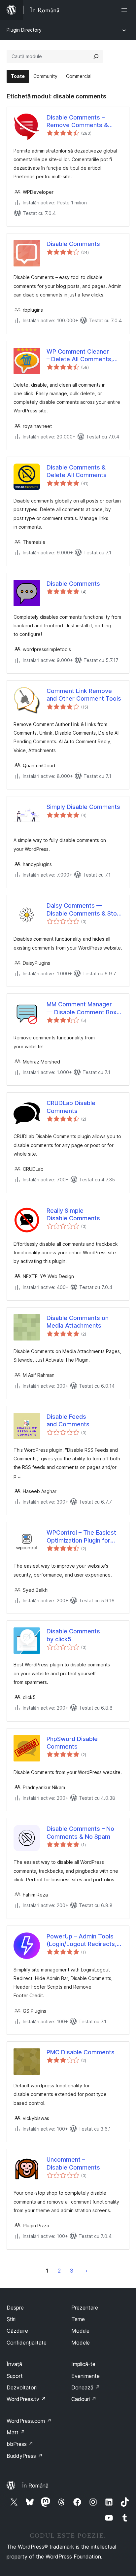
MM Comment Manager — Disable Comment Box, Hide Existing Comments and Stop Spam (82, 1008)
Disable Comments (73, 244)
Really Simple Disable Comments (73, 1214)
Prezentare (85, 2308)
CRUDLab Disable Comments (71, 1107)
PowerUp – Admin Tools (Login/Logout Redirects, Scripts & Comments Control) (82, 1940)
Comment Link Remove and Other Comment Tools (84, 695)
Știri (11, 2319)
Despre (15, 2308)
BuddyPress (25, 2456)
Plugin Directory (24, 30)
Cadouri (84, 2399)
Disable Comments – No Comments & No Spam (80, 1832)
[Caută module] (96, 56)
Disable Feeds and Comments (68, 1420)
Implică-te (83, 2364)
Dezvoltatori (22, 2387)
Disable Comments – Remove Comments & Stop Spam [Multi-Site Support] (77, 122)
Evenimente (85, 2376)
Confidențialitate (27, 2343)
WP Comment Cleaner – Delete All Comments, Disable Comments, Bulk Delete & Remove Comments (81, 356)
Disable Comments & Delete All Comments (77, 471)
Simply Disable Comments (83, 807)
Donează (86, 2387)
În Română (35, 2486)
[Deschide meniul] (125, 10)
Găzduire (17, 2331)
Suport (15, 2376)
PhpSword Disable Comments (72, 1743)
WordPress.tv (26, 2399)
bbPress (20, 2444)
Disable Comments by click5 (73, 1635)
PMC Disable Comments (81, 2052)
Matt (16, 2432)
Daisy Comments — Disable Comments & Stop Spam (84, 910)
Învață (14, 2364)
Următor (86, 2271)
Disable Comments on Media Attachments (78, 1322)
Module (80, 2331)
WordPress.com (29, 2421)
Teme (78, 2319)
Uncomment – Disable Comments (73, 2163)
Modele (81, 2343)
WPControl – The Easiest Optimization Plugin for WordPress (81, 1537)
